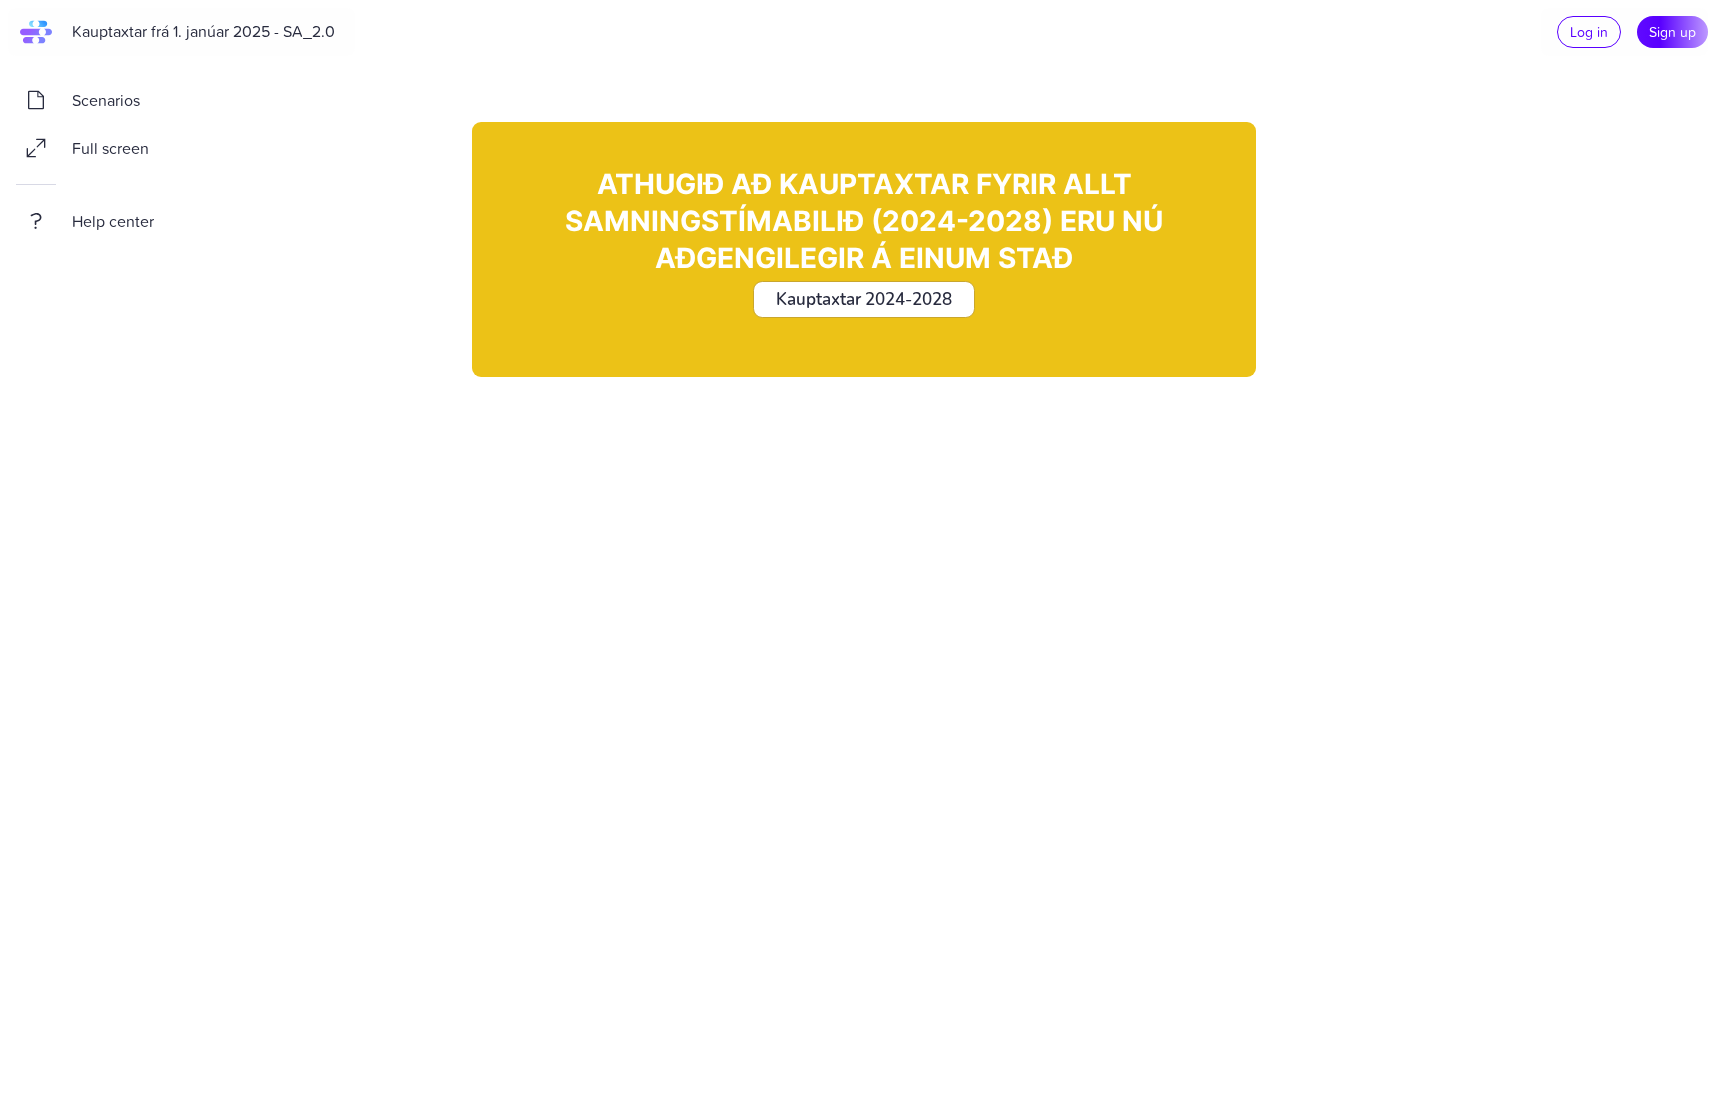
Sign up (1672, 31)
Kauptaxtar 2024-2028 (864, 299)
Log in (1589, 31)
